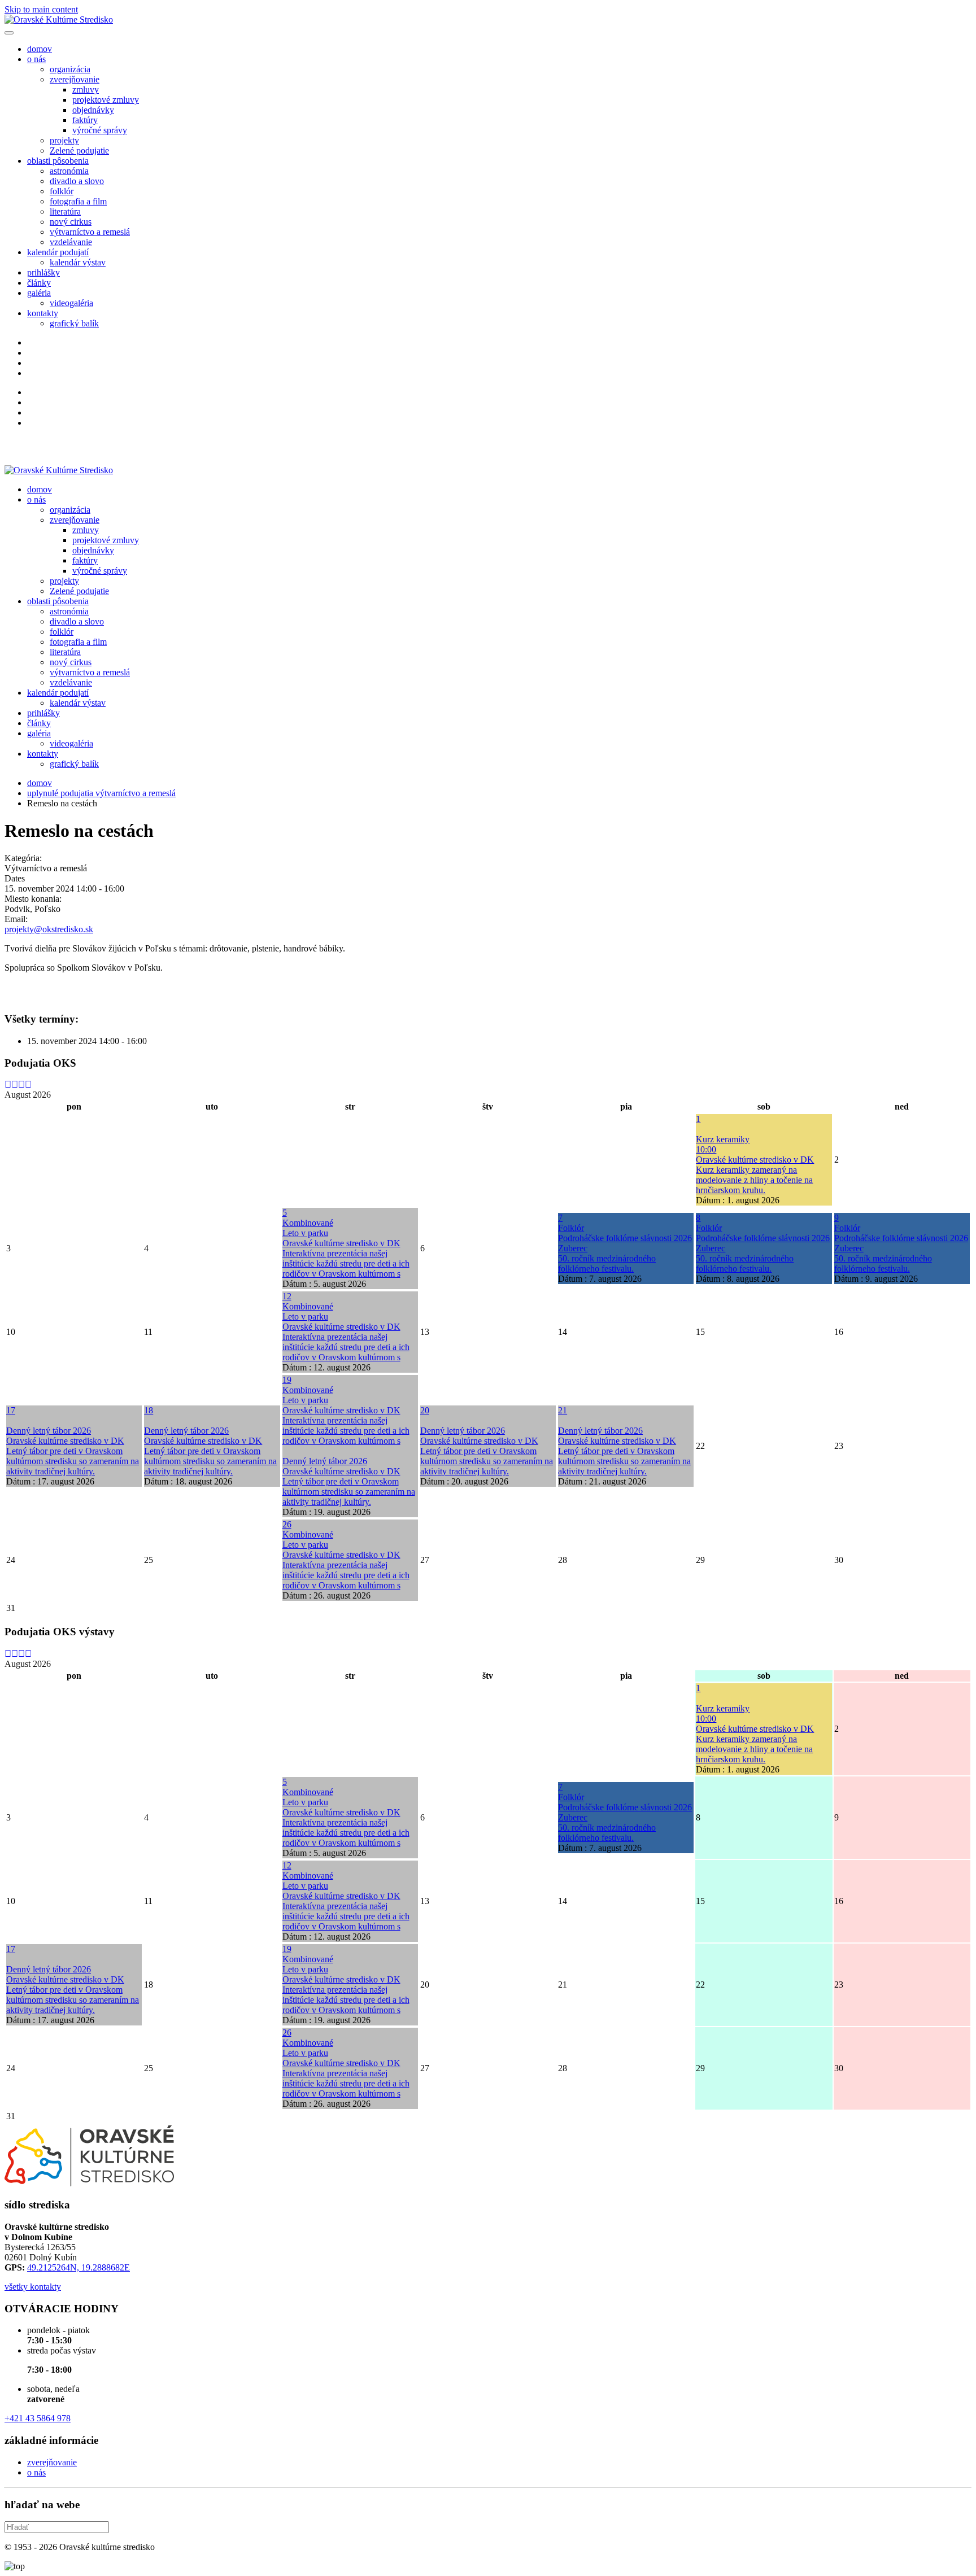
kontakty (43, 313)
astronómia (69, 171)
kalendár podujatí (58, 252)
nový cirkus (71, 222)
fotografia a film (78, 201)
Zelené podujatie (79, 150)
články (39, 283)
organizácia (70, 69)
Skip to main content (41, 9)
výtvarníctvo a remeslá (90, 232)
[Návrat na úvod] (59, 19)
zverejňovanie (75, 79)
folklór (62, 191)
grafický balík (74, 323)
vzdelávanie (71, 242)
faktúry (85, 120)
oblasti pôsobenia (58, 161)
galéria (39, 293)
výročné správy (100, 130)
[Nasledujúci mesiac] (28, 1084)
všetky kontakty (33, 2287)
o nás (36, 59)
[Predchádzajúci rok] (8, 1084)
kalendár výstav (78, 262)
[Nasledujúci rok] (21, 1084)
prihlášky (43, 272)
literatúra (65, 211)
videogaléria (71, 303)
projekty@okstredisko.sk (49, 929)
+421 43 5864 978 (38, 2418)
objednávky (93, 110)
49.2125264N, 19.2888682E (79, 2267)
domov (40, 49)
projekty (64, 140)
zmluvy (86, 89)
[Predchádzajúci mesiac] (15, 1084)
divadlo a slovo (77, 181)
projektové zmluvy (106, 100)
